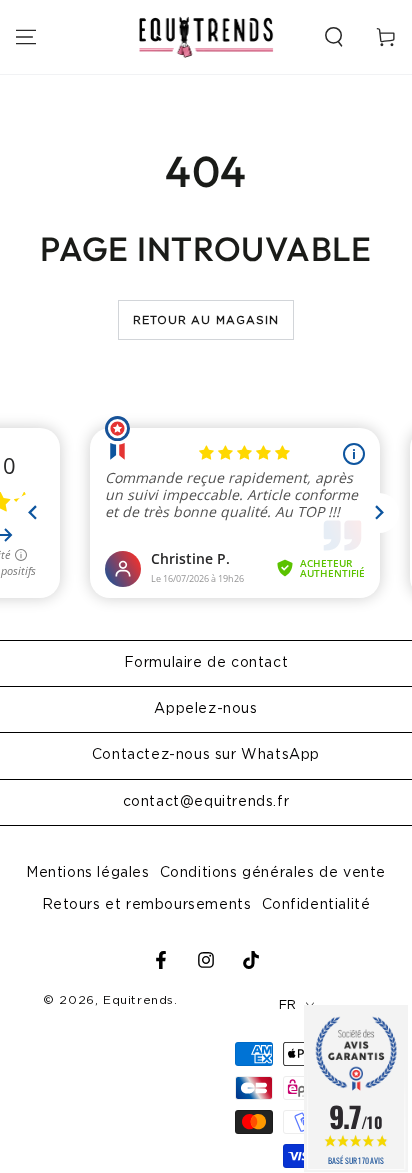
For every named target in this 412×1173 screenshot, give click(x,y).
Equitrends (138, 1000)
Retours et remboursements (147, 905)
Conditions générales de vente (273, 873)
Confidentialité (316, 905)
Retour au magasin (206, 320)
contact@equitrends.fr (206, 802)
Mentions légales (88, 873)
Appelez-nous (205, 709)
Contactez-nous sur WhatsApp (206, 755)
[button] (334, 37)
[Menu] (26, 37)
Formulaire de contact (206, 663)
